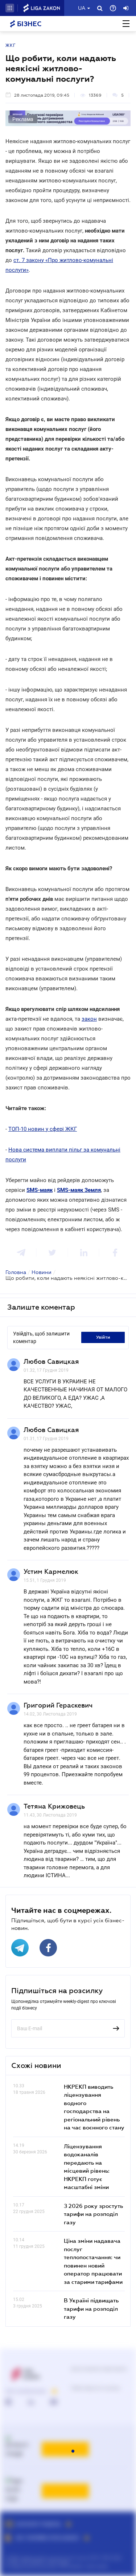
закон (89, 1019)
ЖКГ (11, 45)
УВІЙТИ (103, 1337)
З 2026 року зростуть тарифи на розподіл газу (93, 2214)
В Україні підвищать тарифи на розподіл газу (91, 2308)
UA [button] (82, 8)
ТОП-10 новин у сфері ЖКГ (43, 1129)
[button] (10, 8)
